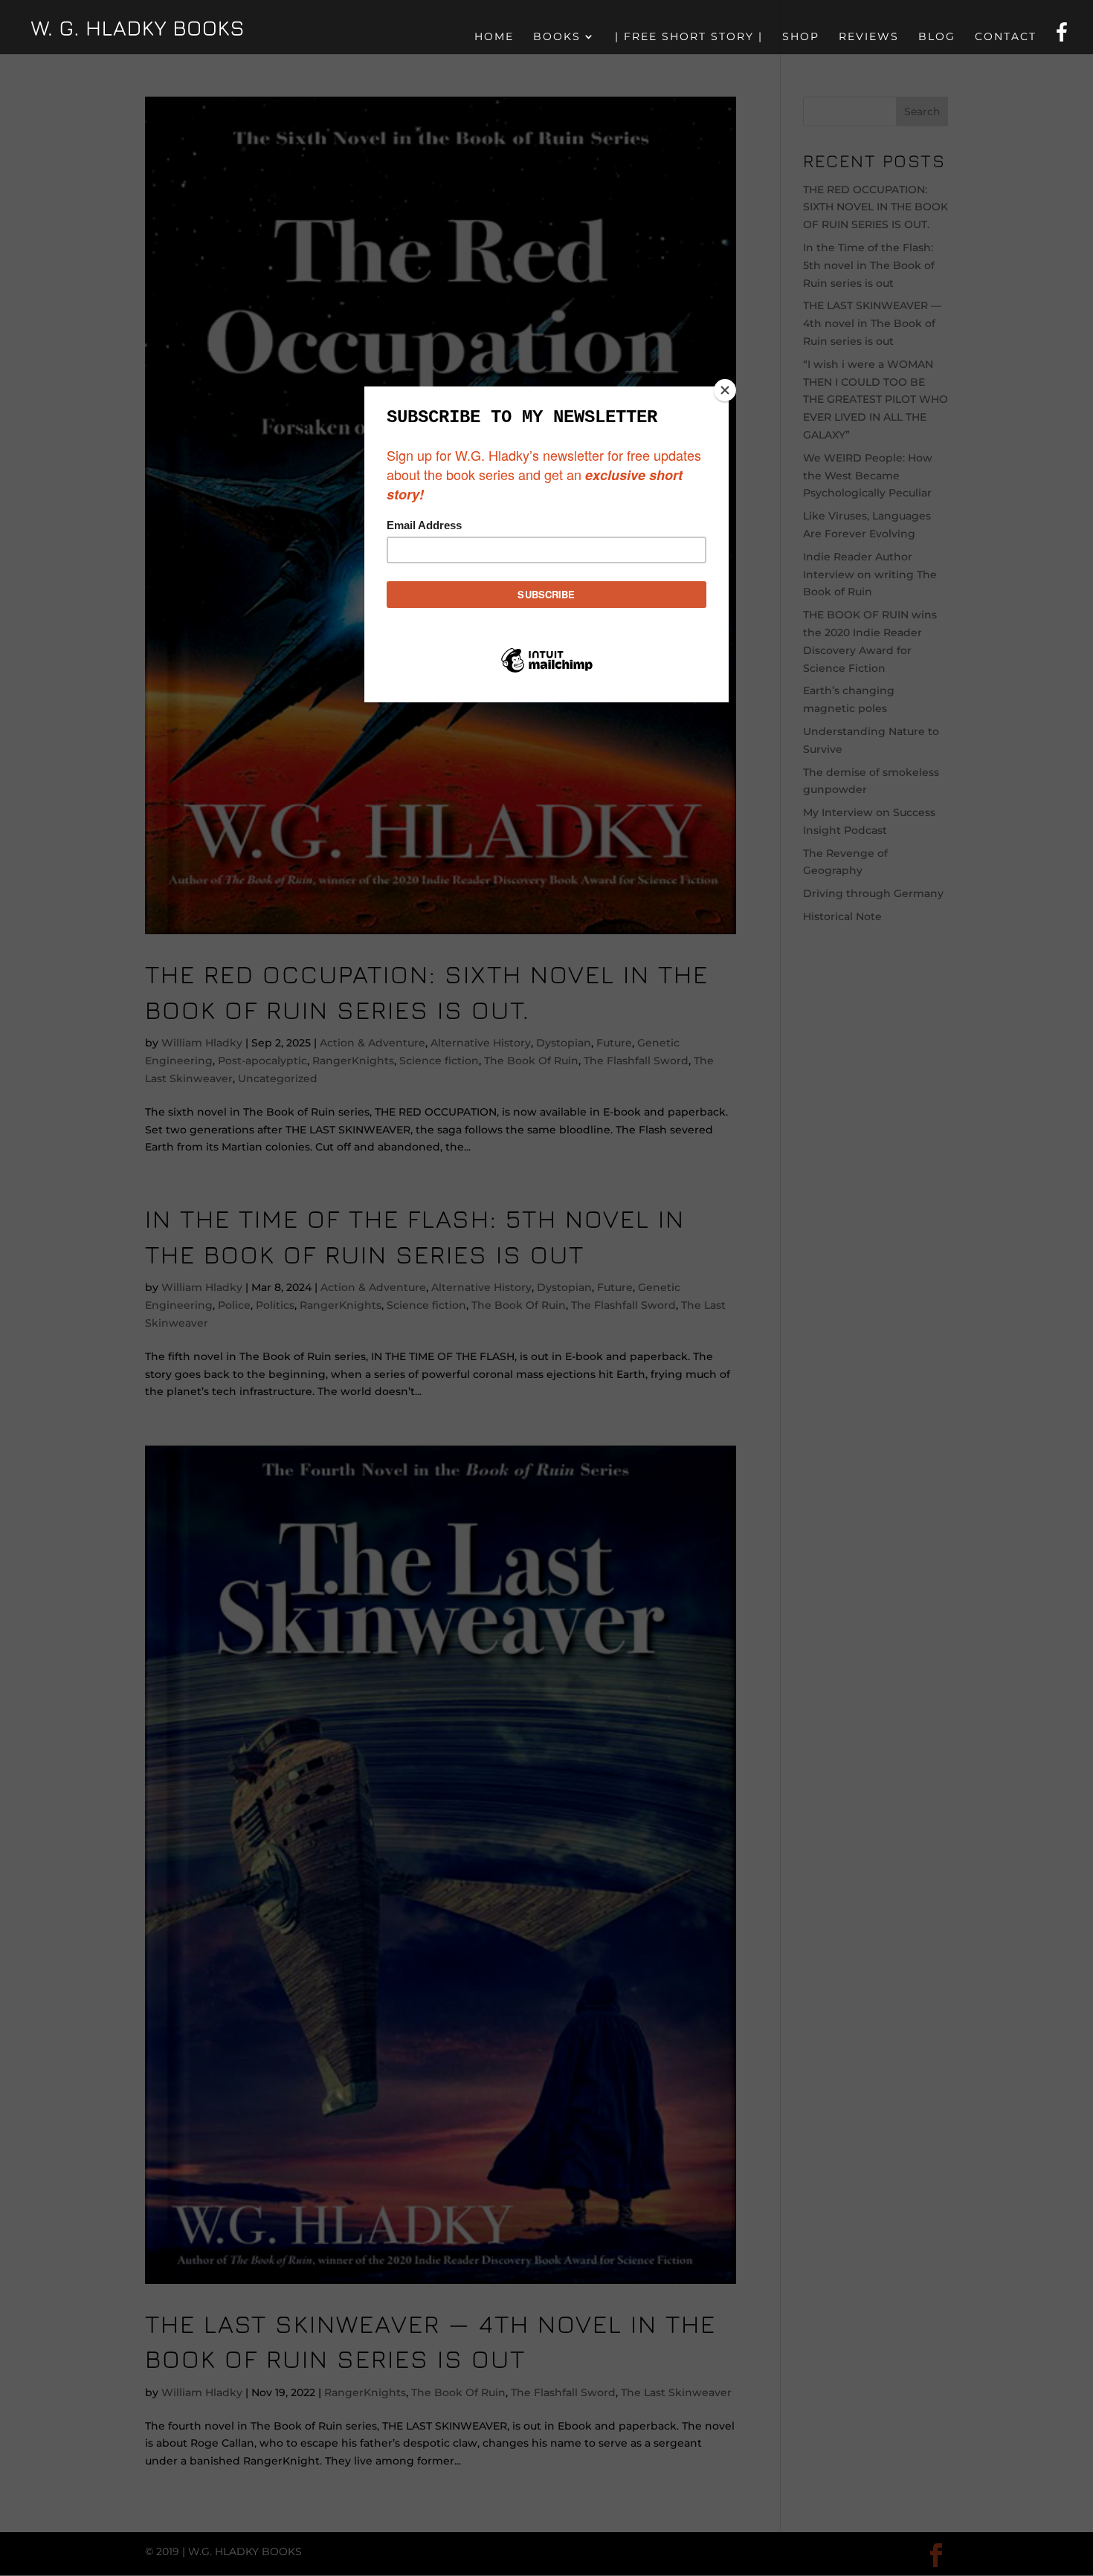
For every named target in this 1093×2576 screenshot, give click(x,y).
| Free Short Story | (689, 37)
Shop (801, 37)
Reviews (869, 37)
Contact (1006, 37)
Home (494, 37)
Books (557, 37)
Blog (937, 37)
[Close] (725, 390)
